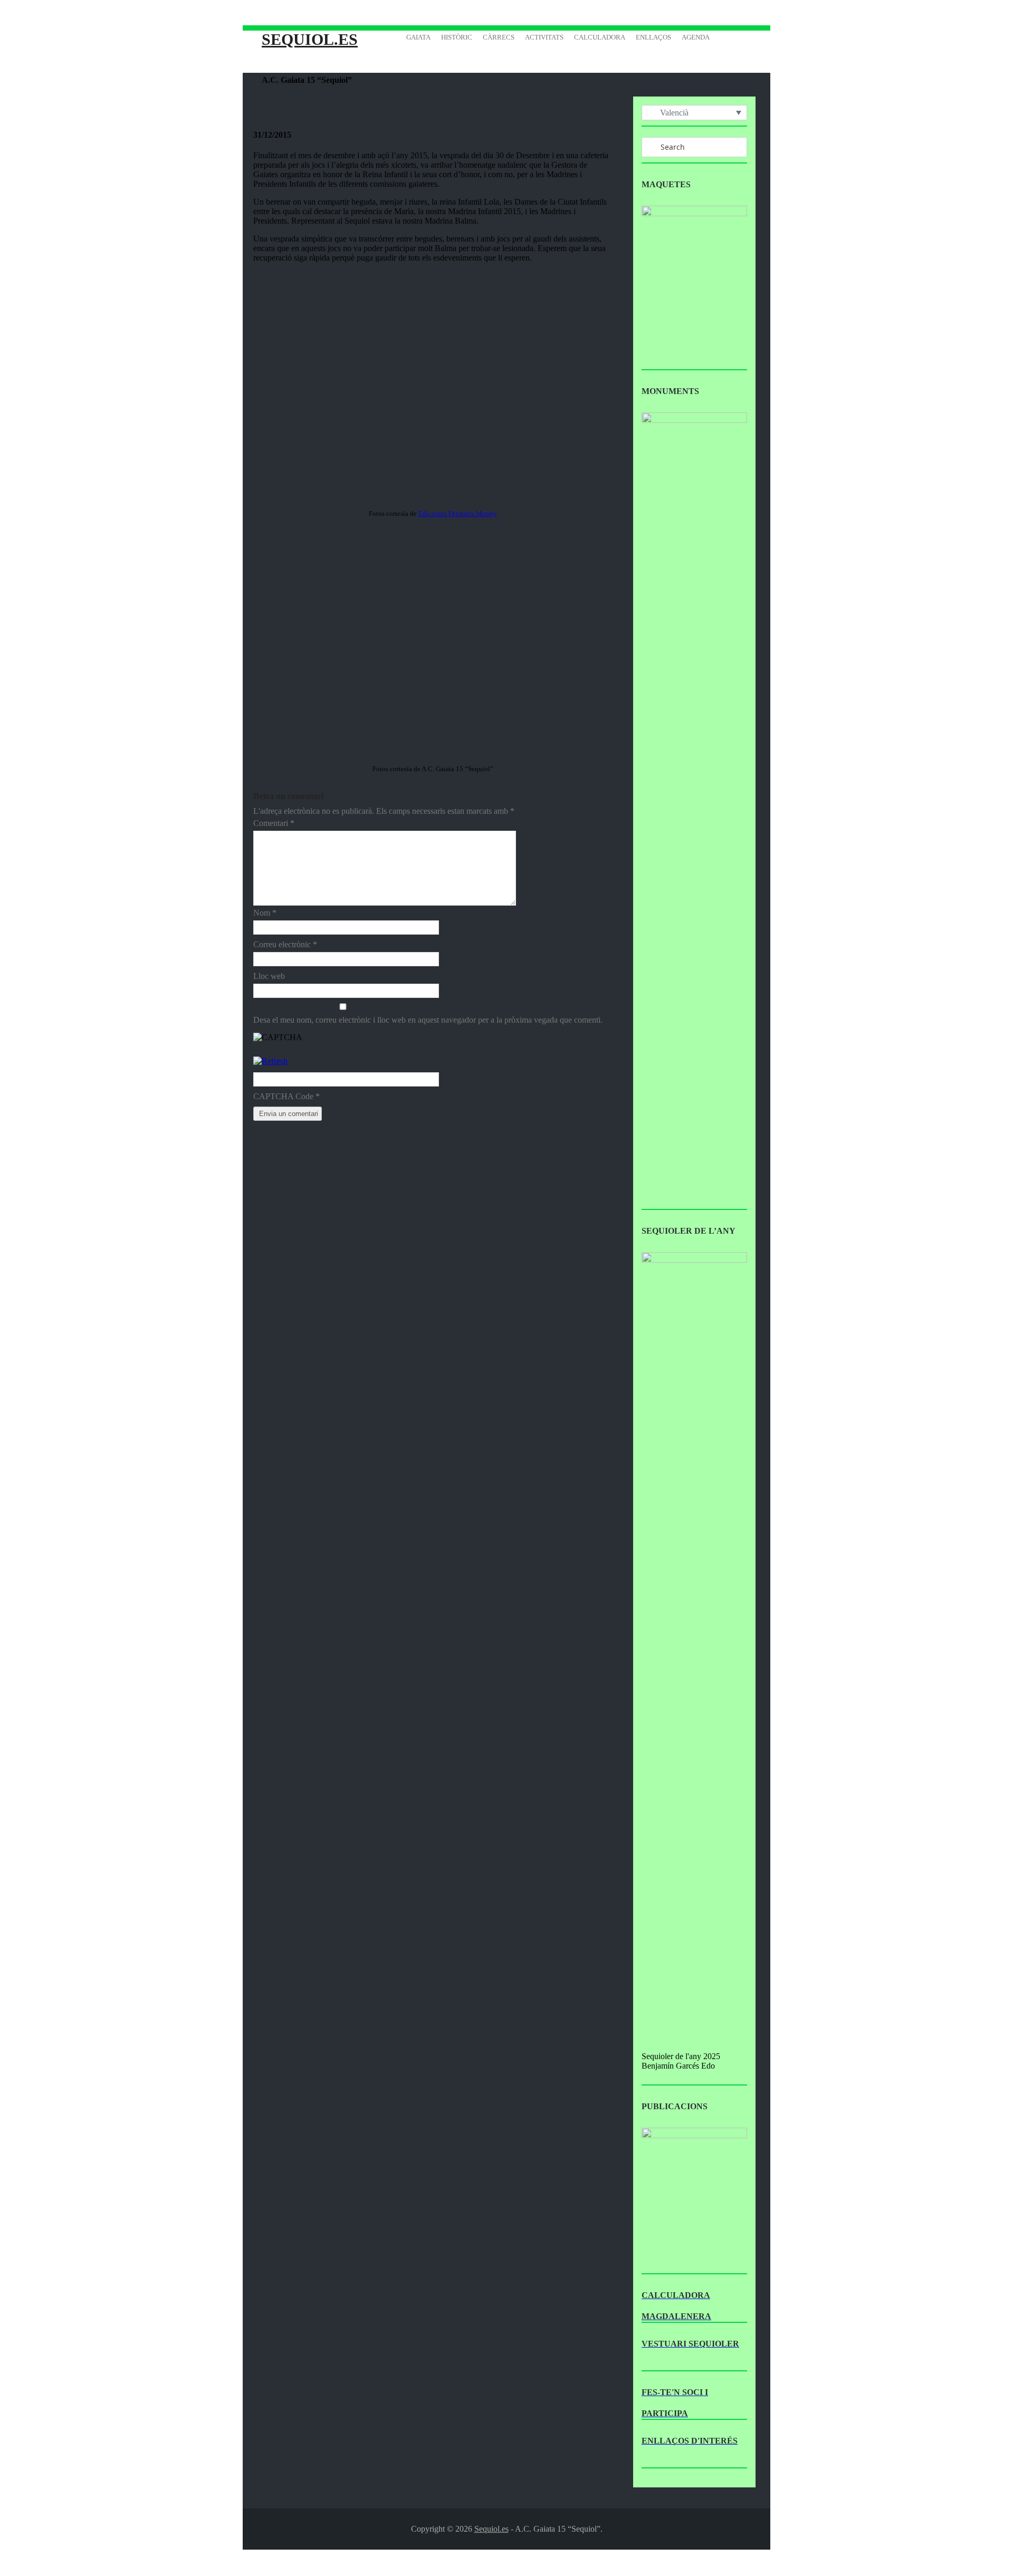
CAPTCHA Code (283, 1096)
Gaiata (418, 37)
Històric (457, 37)
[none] (694, 113)
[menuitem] (694, 113)
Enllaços (653, 37)
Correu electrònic (285, 944)
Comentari (274, 823)
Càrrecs (499, 37)
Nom (265, 913)
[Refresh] (270, 1061)
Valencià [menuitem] (674, 113)
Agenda (696, 37)
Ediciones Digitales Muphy (458, 513)
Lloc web (269, 976)
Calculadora (600, 37)
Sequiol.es (310, 39)
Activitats (544, 37)
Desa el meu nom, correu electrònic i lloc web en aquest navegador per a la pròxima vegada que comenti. (428, 1020)
